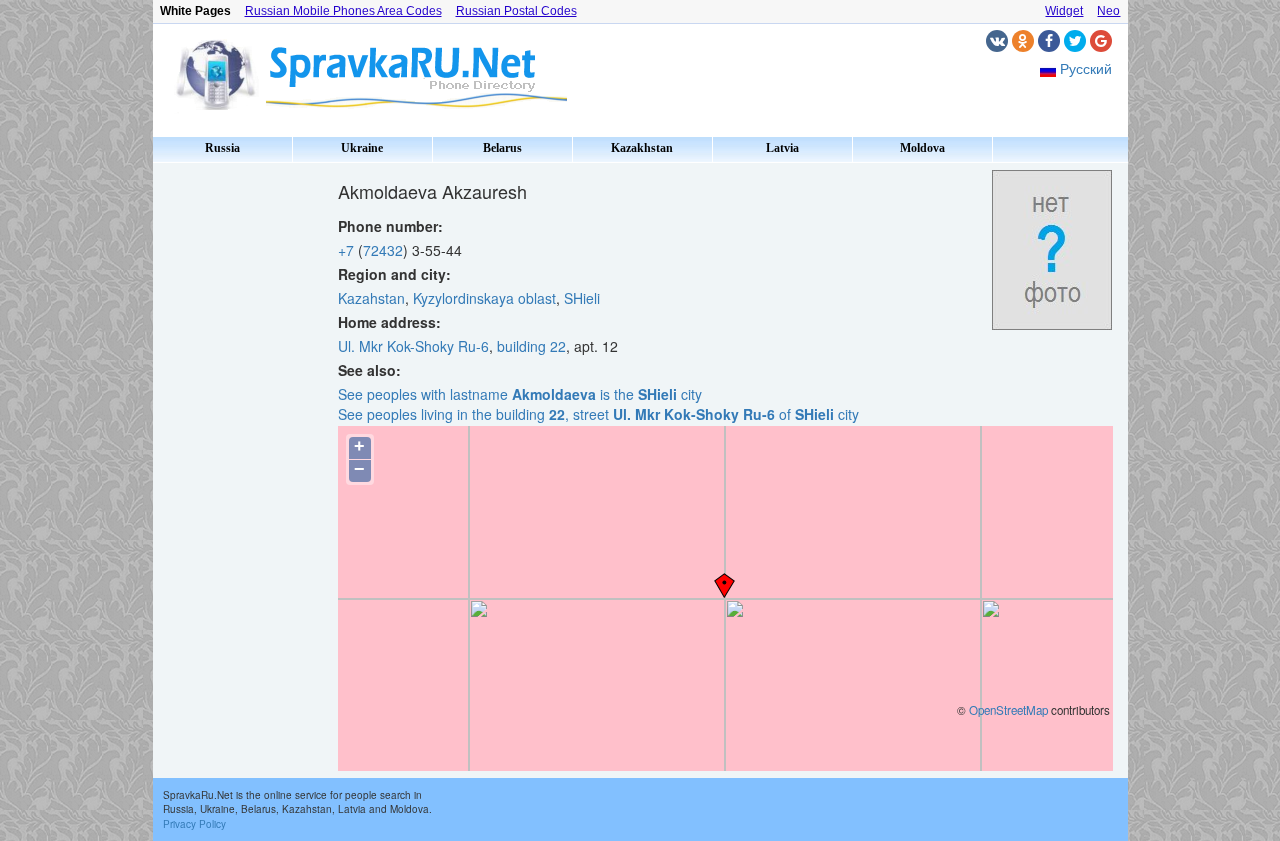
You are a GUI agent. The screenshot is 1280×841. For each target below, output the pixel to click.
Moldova (922, 148)
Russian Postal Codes (516, 11)
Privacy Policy (194, 824)
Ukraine (362, 148)
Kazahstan (371, 298)
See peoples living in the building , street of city (598, 414)
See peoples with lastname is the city (520, 394)
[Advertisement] (238, 470)
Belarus (502, 148)
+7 (346, 250)
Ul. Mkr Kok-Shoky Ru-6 (413, 346)
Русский (1086, 68)
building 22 (531, 346)
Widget (1064, 11)
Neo (1108, 11)
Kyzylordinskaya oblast (484, 298)
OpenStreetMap (1008, 710)
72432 (383, 250)
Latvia (782, 148)
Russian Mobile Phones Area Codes (343, 11)
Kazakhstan (642, 148)
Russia (222, 148)
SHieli (582, 298)
